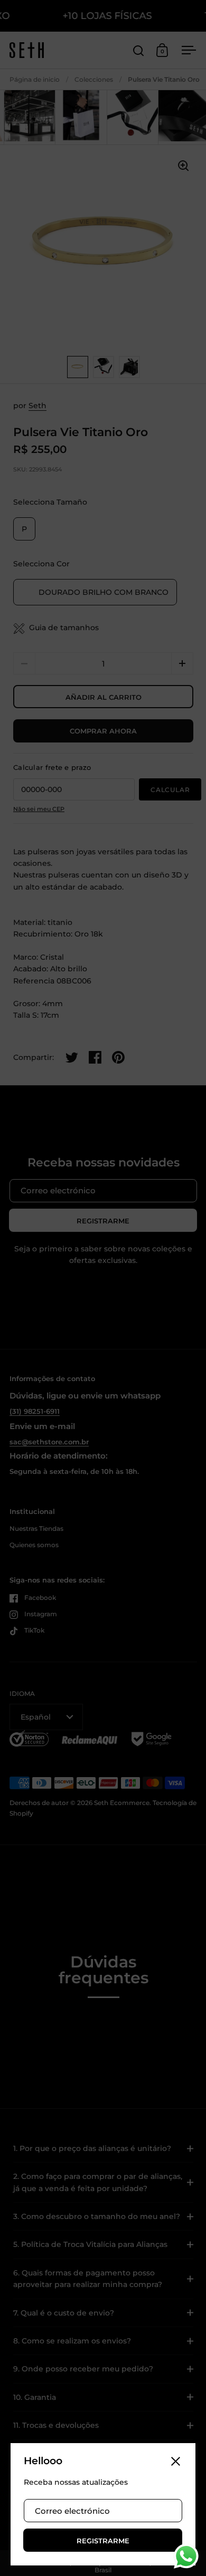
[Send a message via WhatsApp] (186, 2556)
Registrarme (103, 2541)
